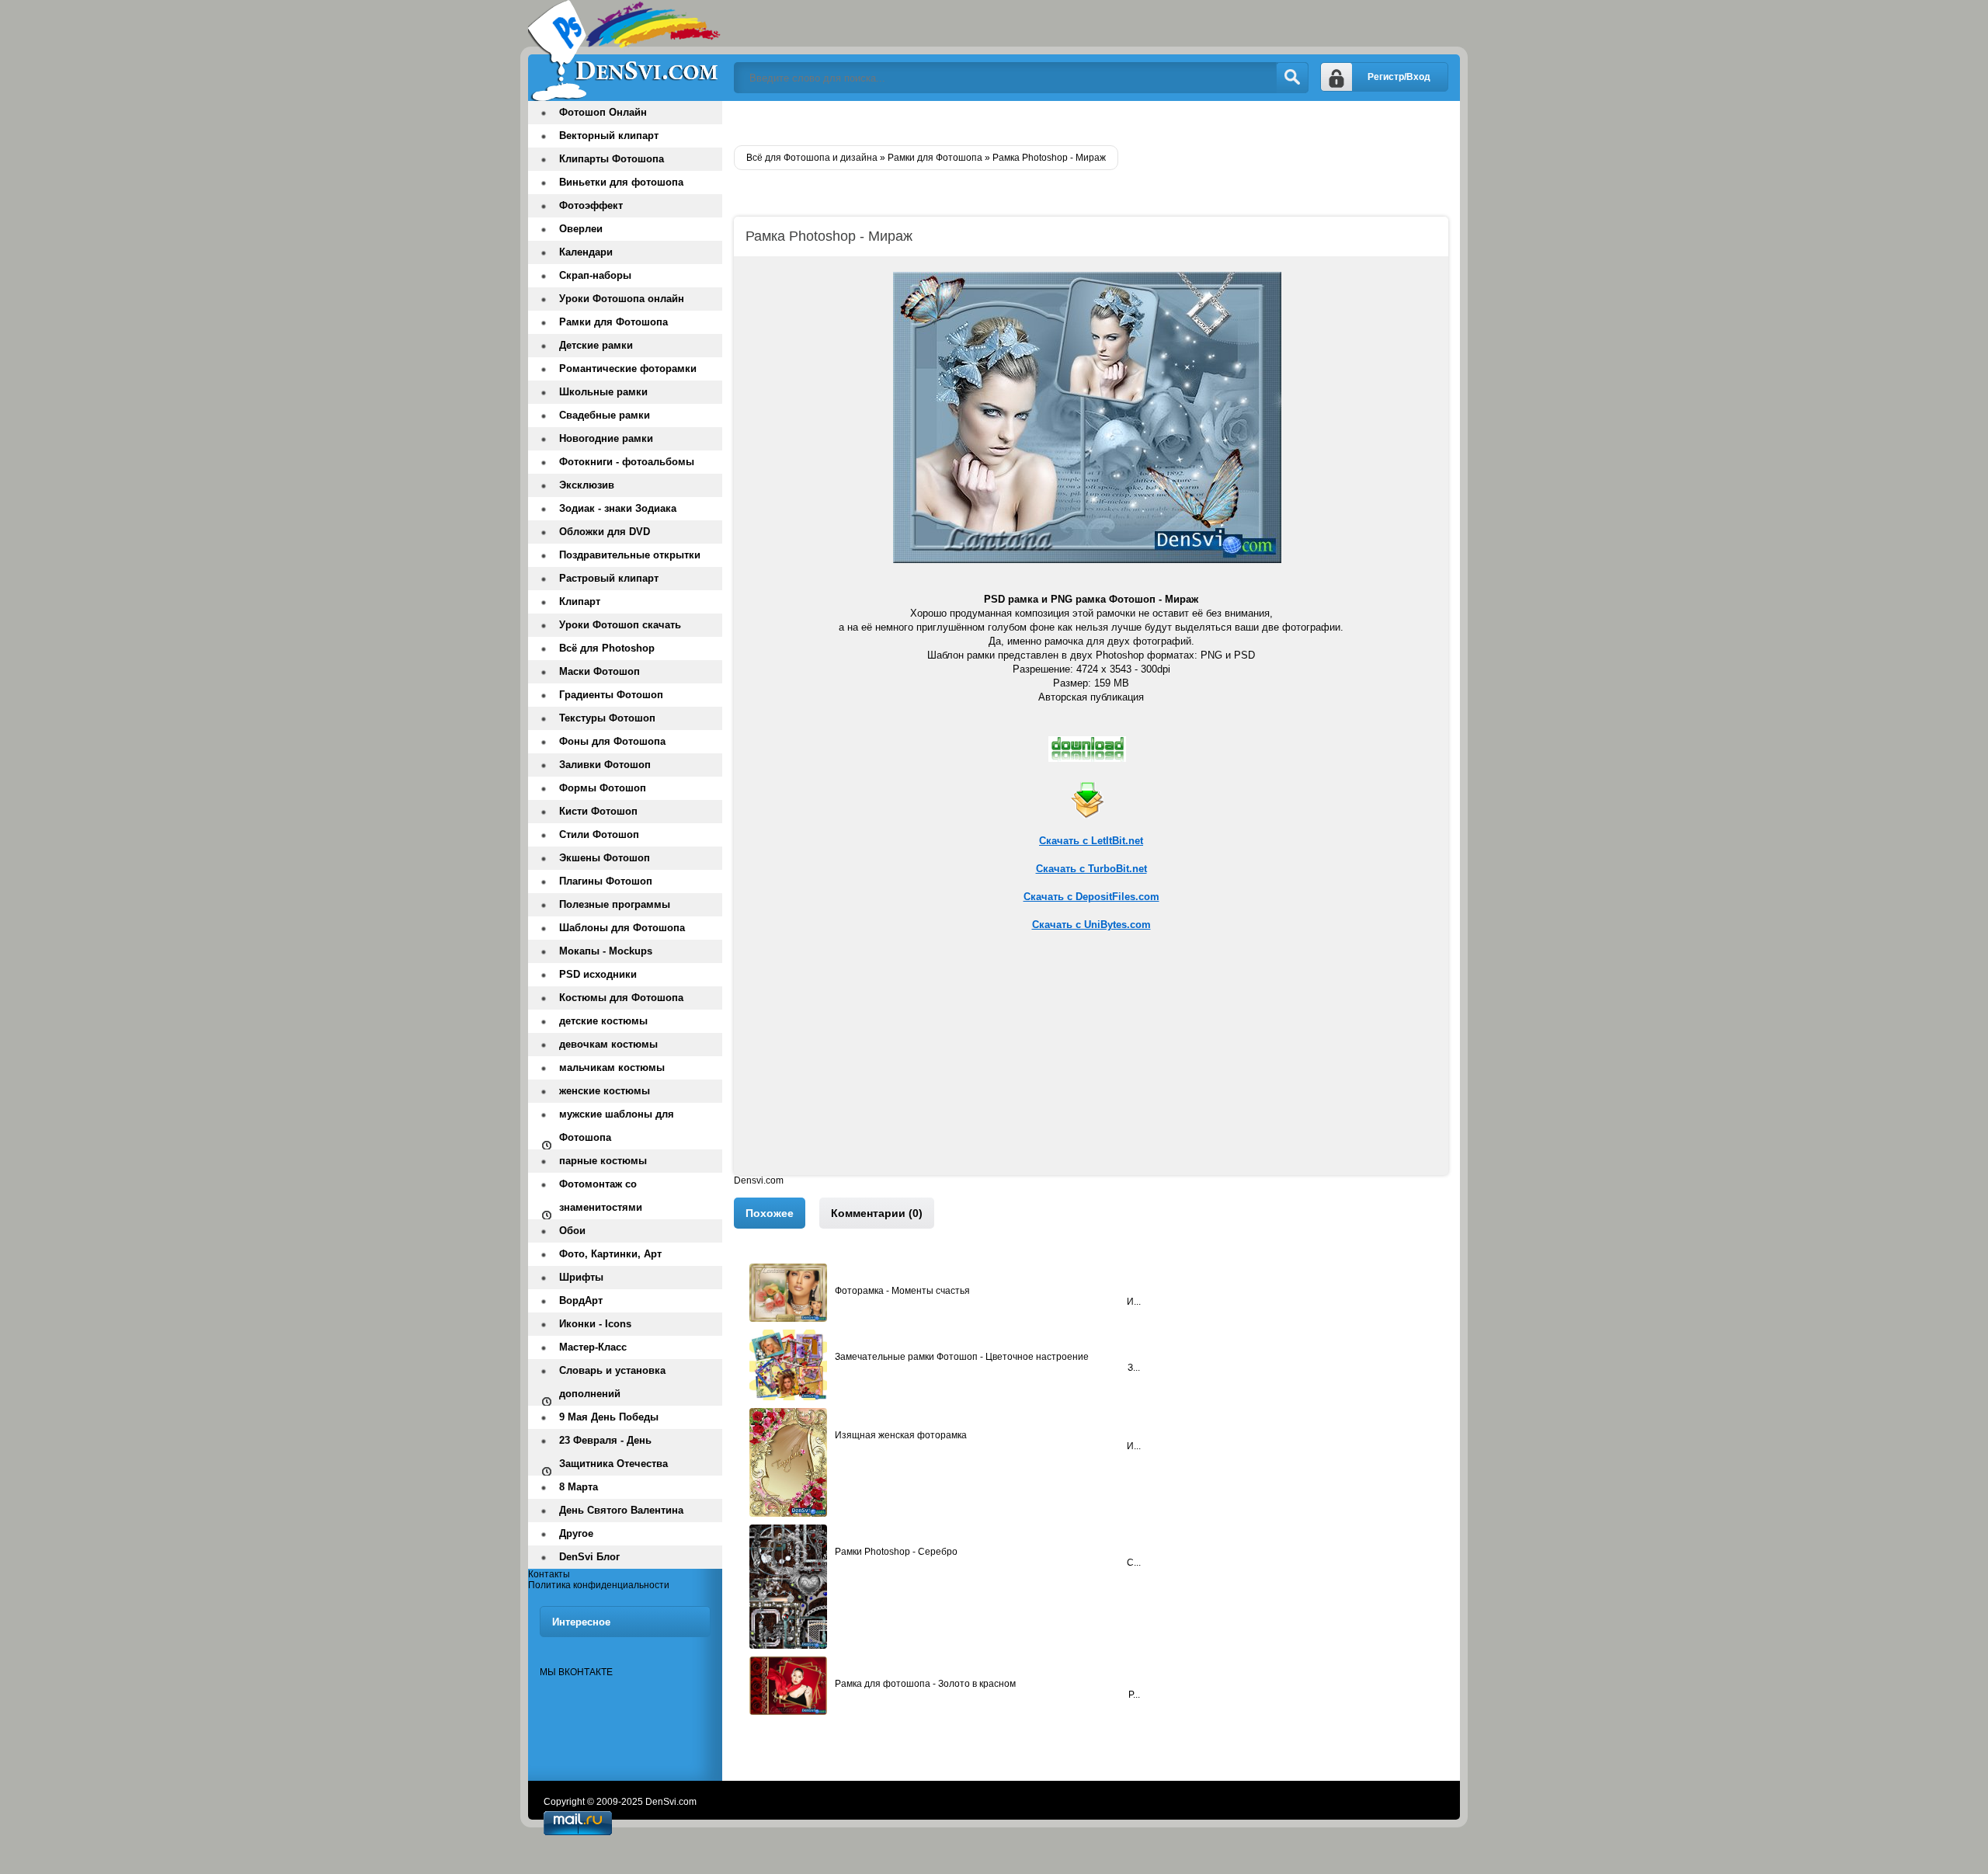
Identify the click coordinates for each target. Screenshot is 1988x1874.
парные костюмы (603, 1161)
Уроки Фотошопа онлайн (622, 299)
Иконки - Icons (595, 1324)
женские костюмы (605, 1091)
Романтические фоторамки (628, 369)
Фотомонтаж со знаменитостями (601, 1196)
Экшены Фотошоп (605, 858)
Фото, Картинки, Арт (610, 1254)
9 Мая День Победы (609, 1417)
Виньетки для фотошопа (621, 182)
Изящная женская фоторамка (901, 1435)
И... (1134, 1302)
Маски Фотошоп (600, 671)
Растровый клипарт (609, 578)
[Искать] (1292, 78)
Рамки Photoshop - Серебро (896, 1552)
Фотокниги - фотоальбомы (627, 462)
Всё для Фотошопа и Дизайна (625, 50)
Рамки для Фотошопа (613, 322)
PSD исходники (598, 974)
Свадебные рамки (605, 415)
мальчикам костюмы (612, 1067)
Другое (576, 1533)
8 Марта (579, 1487)
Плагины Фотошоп (606, 881)
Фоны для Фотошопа (612, 741)
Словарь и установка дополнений (612, 1382)
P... (1134, 1695)
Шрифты (581, 1277)
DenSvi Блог (589, 1557)
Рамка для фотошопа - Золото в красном (925, 1684)
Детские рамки (596, 345)
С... (1134, 1563)
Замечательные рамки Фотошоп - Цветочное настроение (962, 1357)
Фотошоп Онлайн (603, 112)
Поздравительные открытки (630, 555)
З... (1134, 1368)
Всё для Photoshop (607, 648)
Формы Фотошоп (603, 788)
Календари (586, 252)
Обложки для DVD (605, 532)
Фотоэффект (591, 205)
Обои (572, 1231)
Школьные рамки (603, 392)
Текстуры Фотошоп (607, 718)
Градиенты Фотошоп (611, 695)
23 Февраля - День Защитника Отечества (613, 1452)
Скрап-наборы (595, 275)
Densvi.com (759, 1180)
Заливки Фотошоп (605, 765)
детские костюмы (603, 1021)
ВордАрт (581, 1300)
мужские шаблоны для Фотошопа (617, 1126)
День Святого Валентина (621, 1510)
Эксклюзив (587, 485)
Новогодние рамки (606, 438)
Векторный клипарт (609, 136)
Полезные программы (615, 904)
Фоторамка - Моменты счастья (902, 1291)
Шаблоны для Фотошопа (622, 928)
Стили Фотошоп (599, 834)
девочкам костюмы (608, 1044)
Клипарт (580, 601)
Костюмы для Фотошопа (621, 998)
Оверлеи (581, 229)
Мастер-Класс (593, 1347)
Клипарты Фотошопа (612, 159)
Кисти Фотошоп (598, 811)
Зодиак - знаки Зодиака (618, 508)
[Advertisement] (1091, 1066)
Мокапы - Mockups (606, 951)
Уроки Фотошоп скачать (620, 625)
